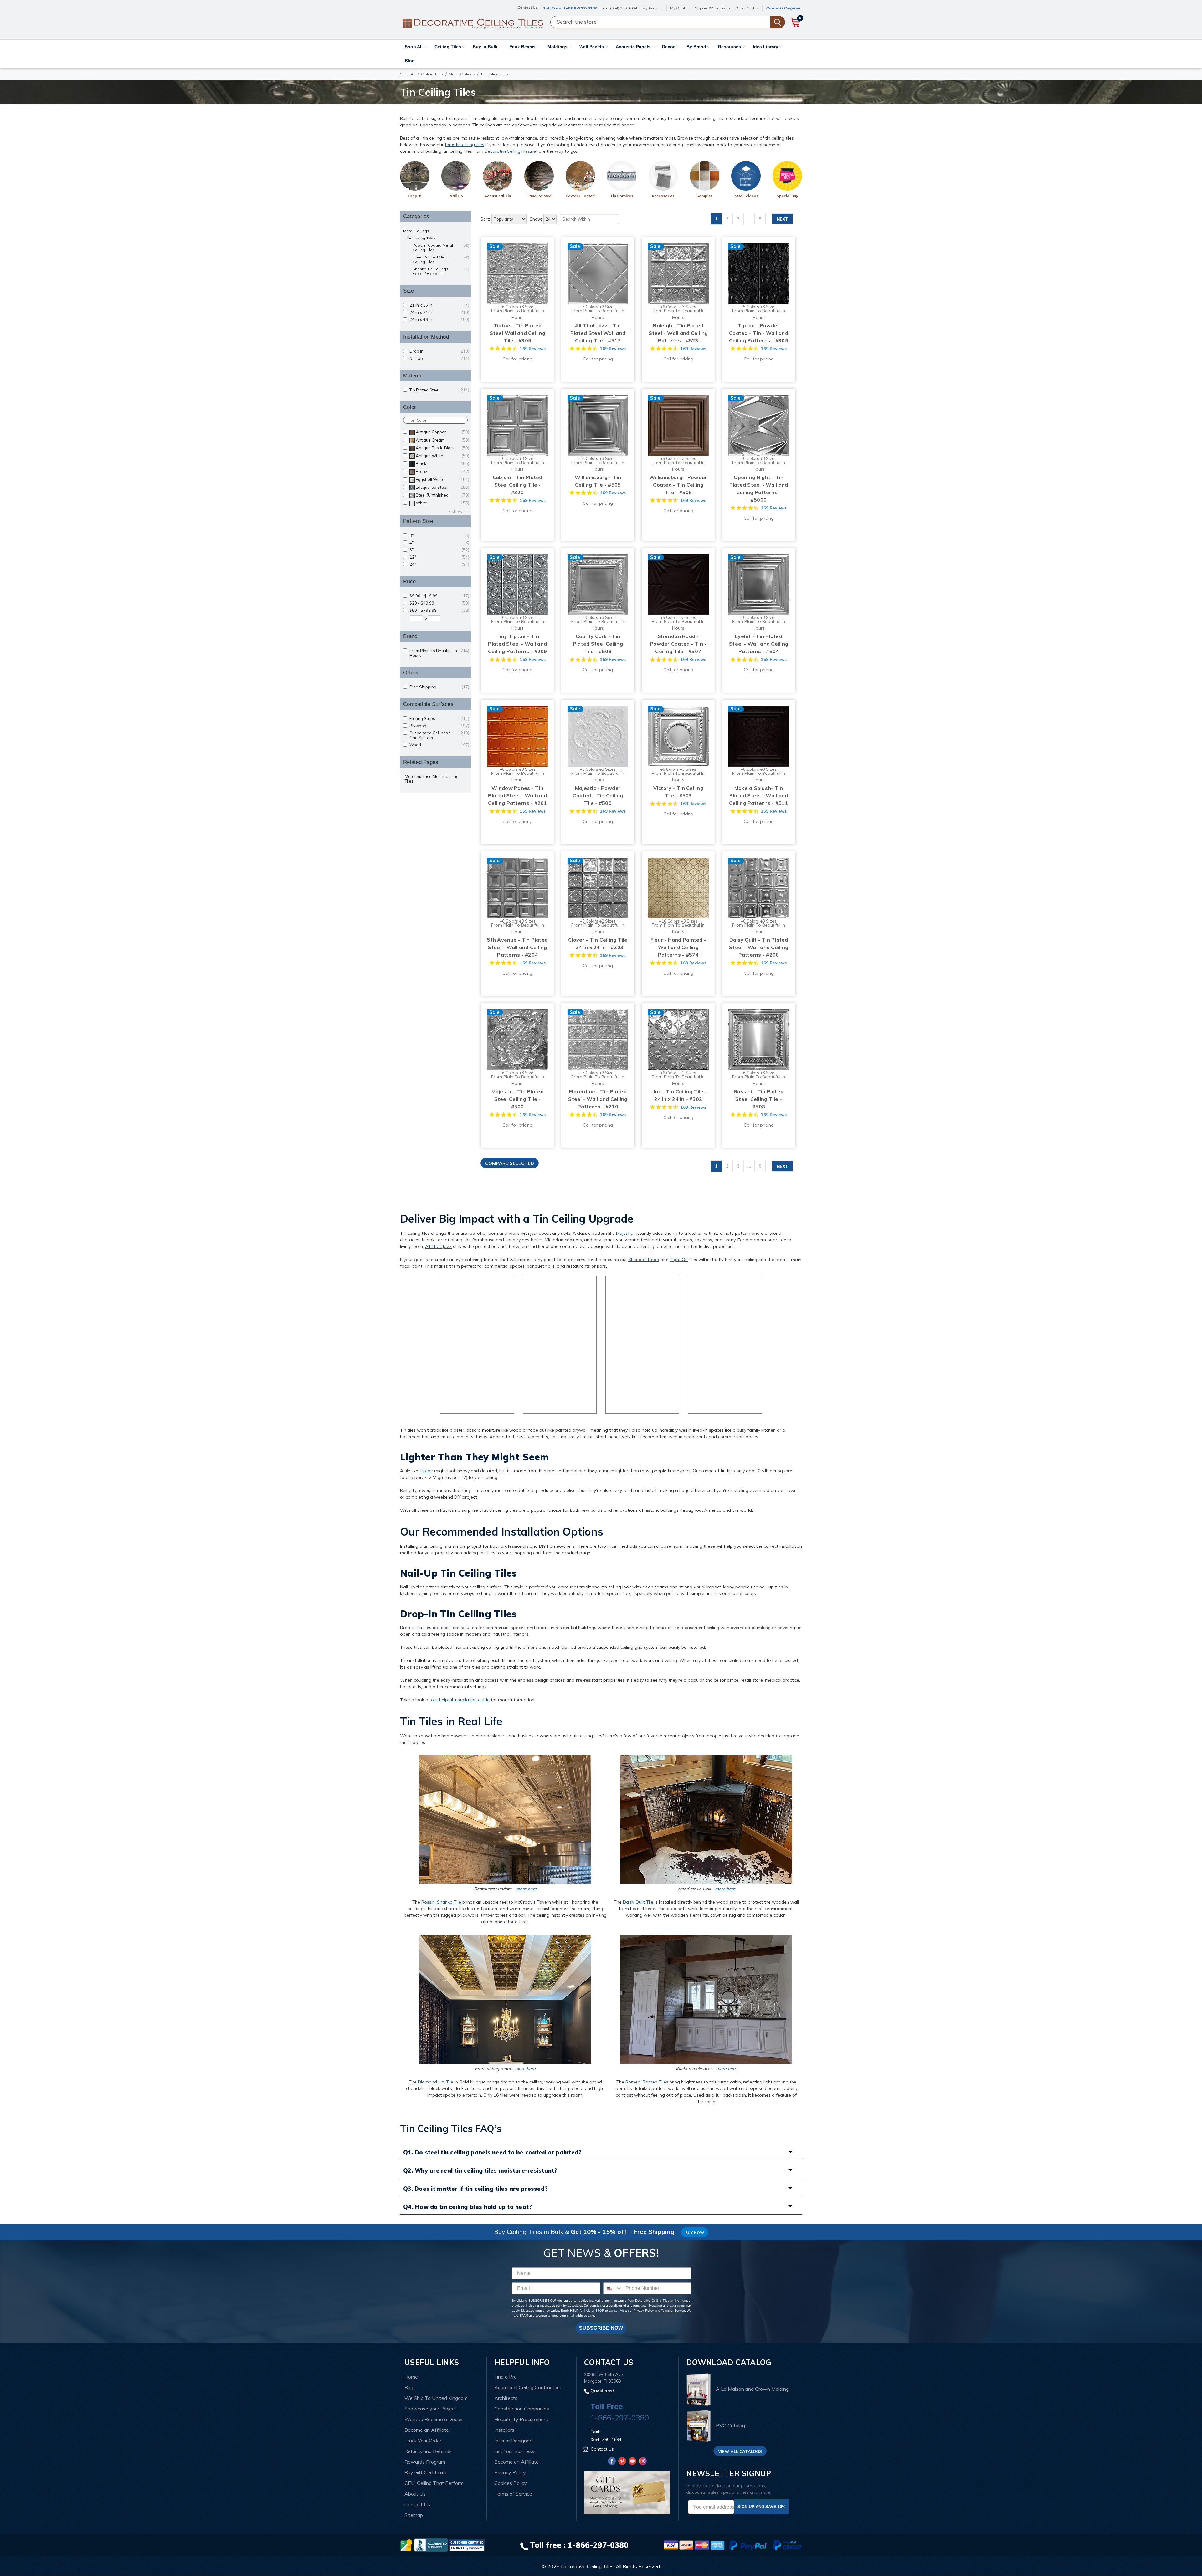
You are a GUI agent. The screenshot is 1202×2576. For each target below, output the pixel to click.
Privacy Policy (643, 2310)
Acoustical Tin (498, 196)
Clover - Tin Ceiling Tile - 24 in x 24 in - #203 (598, 943)
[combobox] (613, 2288)
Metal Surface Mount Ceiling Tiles (432, 779)
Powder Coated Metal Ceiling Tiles (441, 248)
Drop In (415, 196)
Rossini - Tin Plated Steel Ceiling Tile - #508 (759, 1099)
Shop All (414, 47)
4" (439, 543)
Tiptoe (426, 1471)
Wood (439, 745)
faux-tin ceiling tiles (465, 145)
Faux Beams (523, 47)
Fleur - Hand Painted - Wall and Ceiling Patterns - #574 (678, 947)
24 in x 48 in (439, 320)
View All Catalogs (740, 2451)
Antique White (442, 456)
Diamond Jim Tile (436, 2082)
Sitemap (414, 2515)
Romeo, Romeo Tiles (647, 2082)
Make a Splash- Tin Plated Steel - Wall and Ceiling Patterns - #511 (759, 795)
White (442, 503)
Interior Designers (514, 2441)
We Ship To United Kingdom (436, 2398)
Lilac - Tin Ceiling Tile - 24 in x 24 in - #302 (678, 1095)
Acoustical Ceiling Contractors (528, 2387)
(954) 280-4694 (624, 8)
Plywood (439, 726)
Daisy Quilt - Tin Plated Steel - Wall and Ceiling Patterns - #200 (759, 947)
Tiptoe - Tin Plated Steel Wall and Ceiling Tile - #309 (517, 333)
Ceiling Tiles (448, 47)
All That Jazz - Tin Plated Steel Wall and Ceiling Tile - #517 (598, 333)
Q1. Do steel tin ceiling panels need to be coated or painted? (492, 2152)
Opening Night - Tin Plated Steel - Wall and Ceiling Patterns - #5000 (759, 488)
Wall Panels (592, 47)
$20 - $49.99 (439, 603)
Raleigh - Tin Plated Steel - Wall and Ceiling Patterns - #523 (678, 333)
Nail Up (456, 196)
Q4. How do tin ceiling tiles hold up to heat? (467, 2207)
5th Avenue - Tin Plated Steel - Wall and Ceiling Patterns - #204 (517, 947)
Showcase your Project (430, 2409)
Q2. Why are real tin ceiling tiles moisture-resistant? (480, 2171)
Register (722, 8)
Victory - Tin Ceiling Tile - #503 (678, 792)
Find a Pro (506, 2377)
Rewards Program (783, 8)
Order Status (747, 8)
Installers (504, 2430)
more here (527, 1889)
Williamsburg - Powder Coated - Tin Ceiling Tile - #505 (678, 485)
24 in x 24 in (439, 312)
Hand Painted (539, 196)
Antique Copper (442, 432)
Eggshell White (442, 480)
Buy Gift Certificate (426, 2472)
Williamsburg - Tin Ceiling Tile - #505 (598, 481)
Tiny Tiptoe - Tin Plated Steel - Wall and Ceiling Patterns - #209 (518, 644)
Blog (410, 61)
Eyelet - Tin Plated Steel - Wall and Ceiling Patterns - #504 (759, 644)
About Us (415, 2494)
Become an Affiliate (427, 2430)
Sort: (485, 219)
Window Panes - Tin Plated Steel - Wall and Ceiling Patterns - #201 (518, 795)
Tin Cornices (622, 196)
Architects (506, 2398)
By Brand (697, 47)
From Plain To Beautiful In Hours (439, 653)
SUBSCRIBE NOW (601, 2328)
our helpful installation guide (460, 1700)
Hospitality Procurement (521, 2419)
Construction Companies (522, 2409)
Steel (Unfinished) (442, 495)
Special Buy (787, 196)
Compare (516, 268)
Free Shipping (439, 687)
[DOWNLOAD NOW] (431, 2545)
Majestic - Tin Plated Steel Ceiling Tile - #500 (518, 1099)
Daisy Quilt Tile (638, 1902)
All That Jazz (438, 1246)
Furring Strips (439, 719)
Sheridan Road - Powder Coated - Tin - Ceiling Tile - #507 (678, 644)
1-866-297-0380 (580, 8)
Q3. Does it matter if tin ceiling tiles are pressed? (475, 2189)
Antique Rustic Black (442, 448)
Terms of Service (673, 2310)
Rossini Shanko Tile (441, 1902)
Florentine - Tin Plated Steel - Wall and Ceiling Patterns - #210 (598, 1099)
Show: (536, 219)
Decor (669, 47)
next (782, 219)
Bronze (442, 471)
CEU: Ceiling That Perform (434, 2483)
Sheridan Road (644, 1260)
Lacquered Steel (442, 487)
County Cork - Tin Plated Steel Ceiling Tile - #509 (598, 644)
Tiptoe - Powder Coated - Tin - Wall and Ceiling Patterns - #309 (759, 333)
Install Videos (746, 196)
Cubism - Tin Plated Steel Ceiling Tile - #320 (518, 485)
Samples (705, 196)
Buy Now (695, 2233)
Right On (679, 1260)
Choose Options (518, 280)
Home (411, 2377)
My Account (653, 8)
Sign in (701, 8)
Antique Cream (442, 440)
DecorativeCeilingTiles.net (511, 151)
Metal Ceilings (462, 74)
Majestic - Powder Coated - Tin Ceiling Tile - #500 (598, 795)
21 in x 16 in (439, 305)
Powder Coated (580, 196)
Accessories (663, 196)
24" (439, 564)
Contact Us (417, 2504)
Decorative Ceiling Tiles (587, 2566)
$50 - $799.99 (439, 610)
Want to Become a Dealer (434, 2419)
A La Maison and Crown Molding (752, 2389)
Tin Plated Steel (439, 390)
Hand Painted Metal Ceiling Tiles (441, 259)
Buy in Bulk (486, 47)
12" (439, 557)
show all (460, 511)
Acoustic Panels (634, 47)
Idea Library (766, 47)
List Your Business (514, 2451)
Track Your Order (423, 2441)
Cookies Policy (511, 2483)
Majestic (624, 1233)
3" (439, 536)
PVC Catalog (730, 2425)
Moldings (558, 47)
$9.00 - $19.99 (439, 596)
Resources (730, 47)
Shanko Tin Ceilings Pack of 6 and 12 (441, 271)
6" (439, 550)
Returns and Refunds (428, 2451)
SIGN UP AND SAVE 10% (762, 2507)
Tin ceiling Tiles (421, 238)
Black (442, 464)
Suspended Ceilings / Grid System (439, 735)
